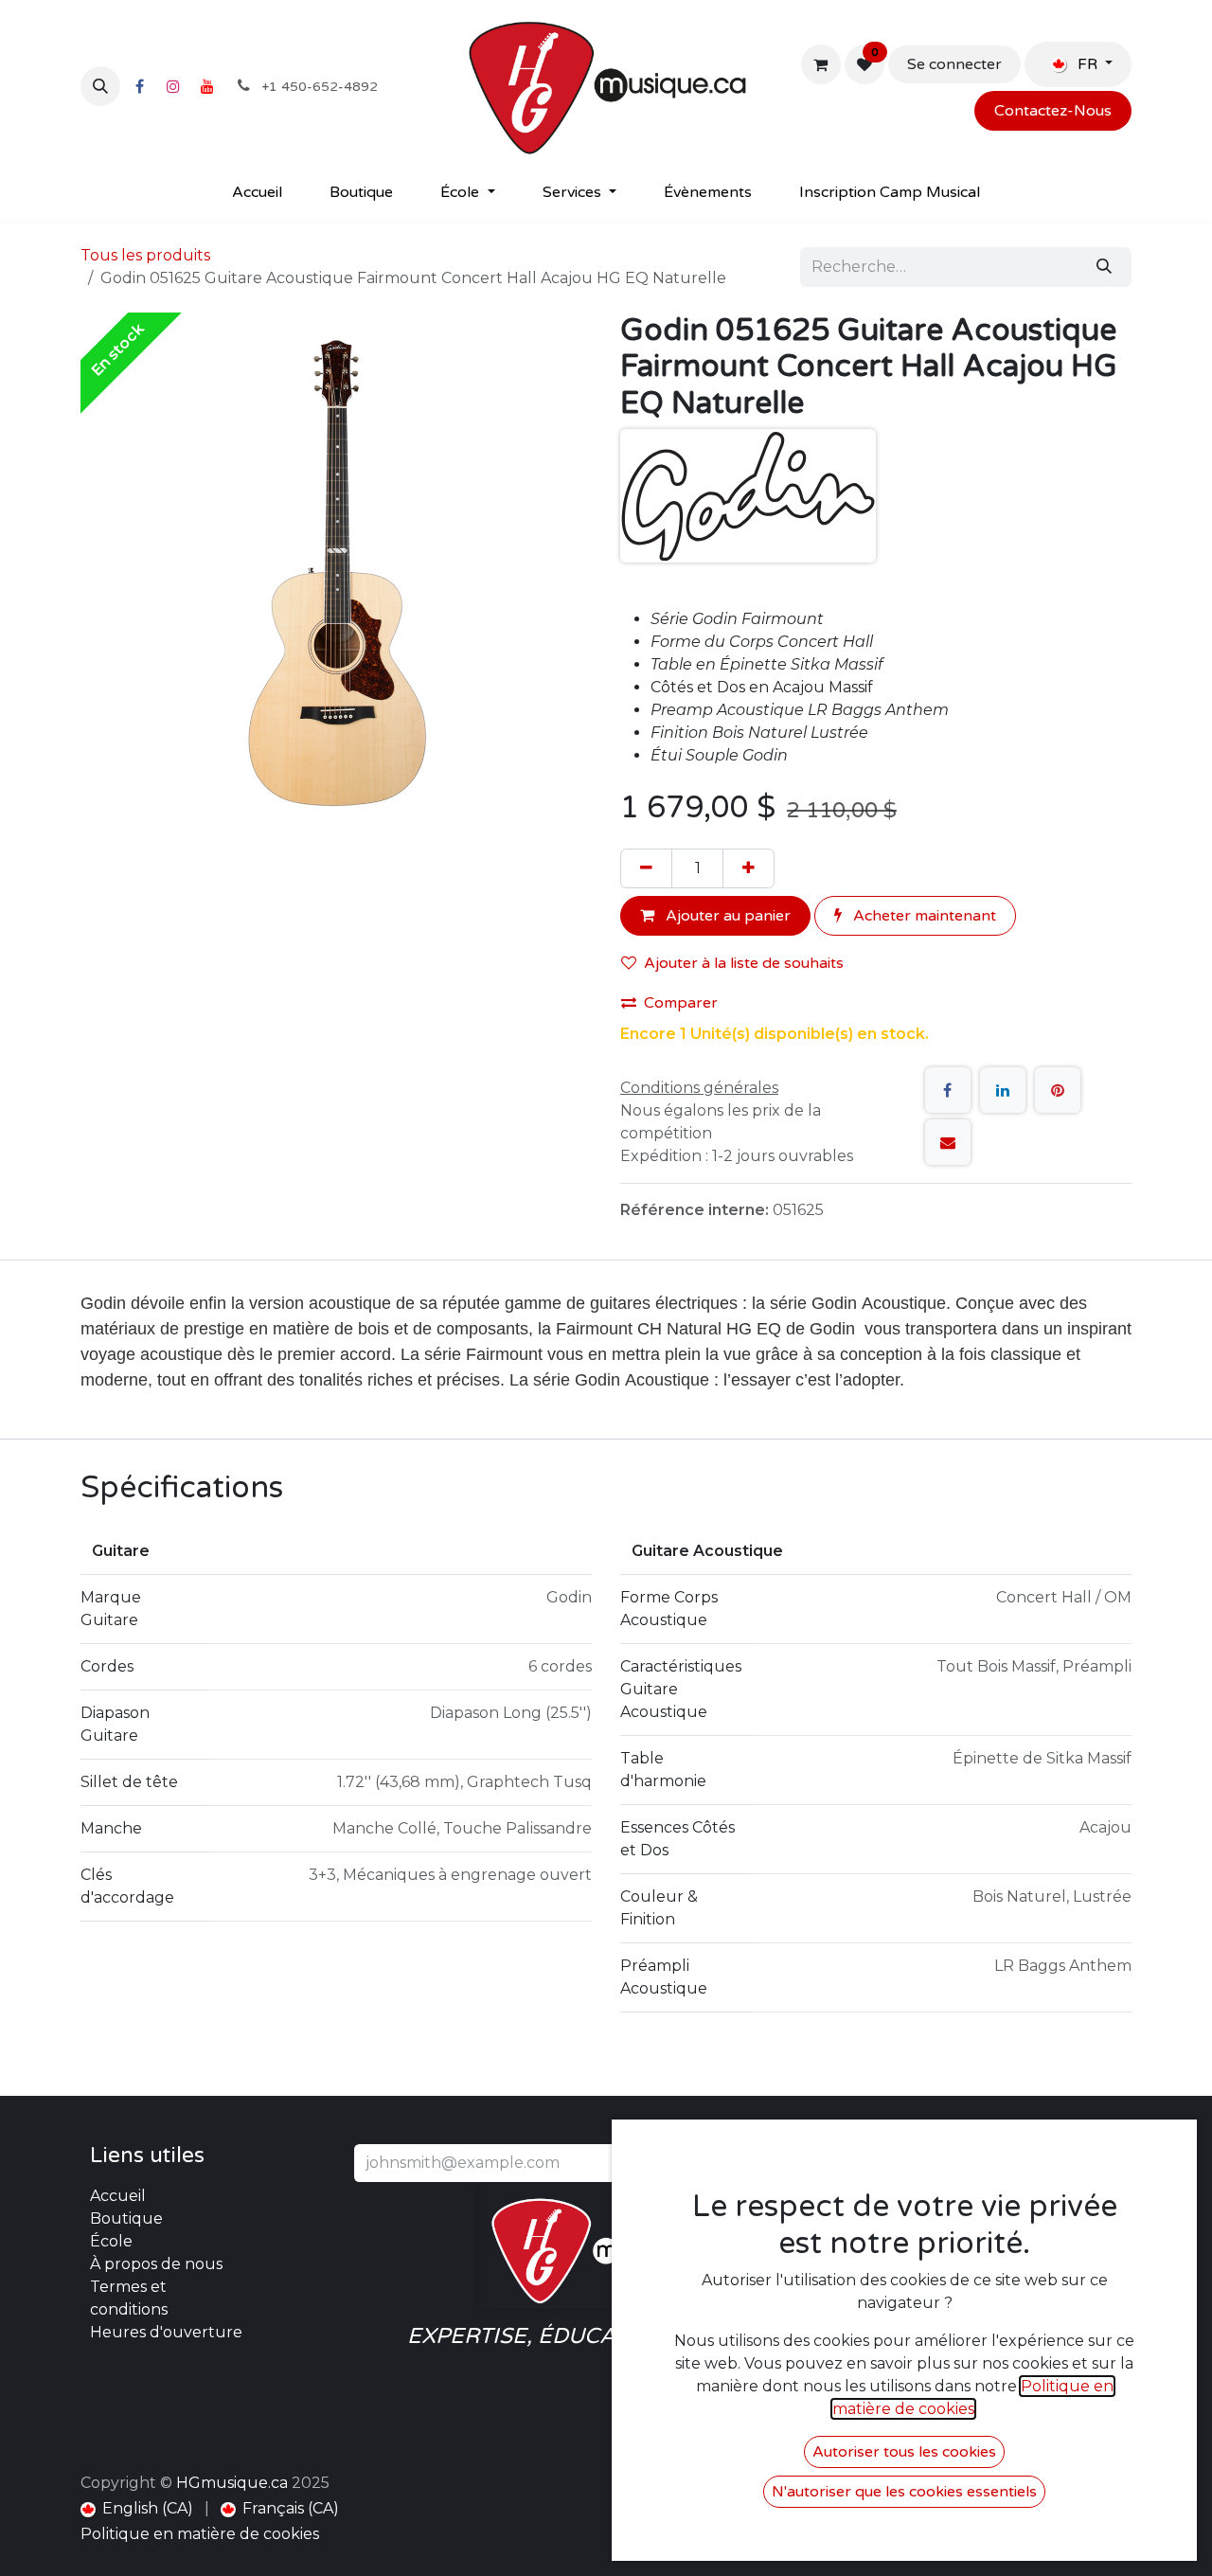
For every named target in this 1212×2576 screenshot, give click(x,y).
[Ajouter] (749, 868)
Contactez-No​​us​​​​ (1053, 111)
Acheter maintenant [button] (923, 916)
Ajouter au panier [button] (726, 916)
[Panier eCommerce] (821, 64)
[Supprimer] (646, 868)
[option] (606, 2335)
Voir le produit (217, 2515)
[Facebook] (139, 86)
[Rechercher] (1104, 267)
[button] (100, 86)
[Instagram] (173, 86)
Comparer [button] (681, 1003)
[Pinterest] (1058, 1090)
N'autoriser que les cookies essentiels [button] (904, 2492)
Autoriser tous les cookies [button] (904, 2452)
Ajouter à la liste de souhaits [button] (744, 963)
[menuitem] (257, 192)
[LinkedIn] (1003, 1090)
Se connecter (954, 64)
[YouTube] (207, 86)
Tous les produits (145, 255)
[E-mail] (948, 1142)
